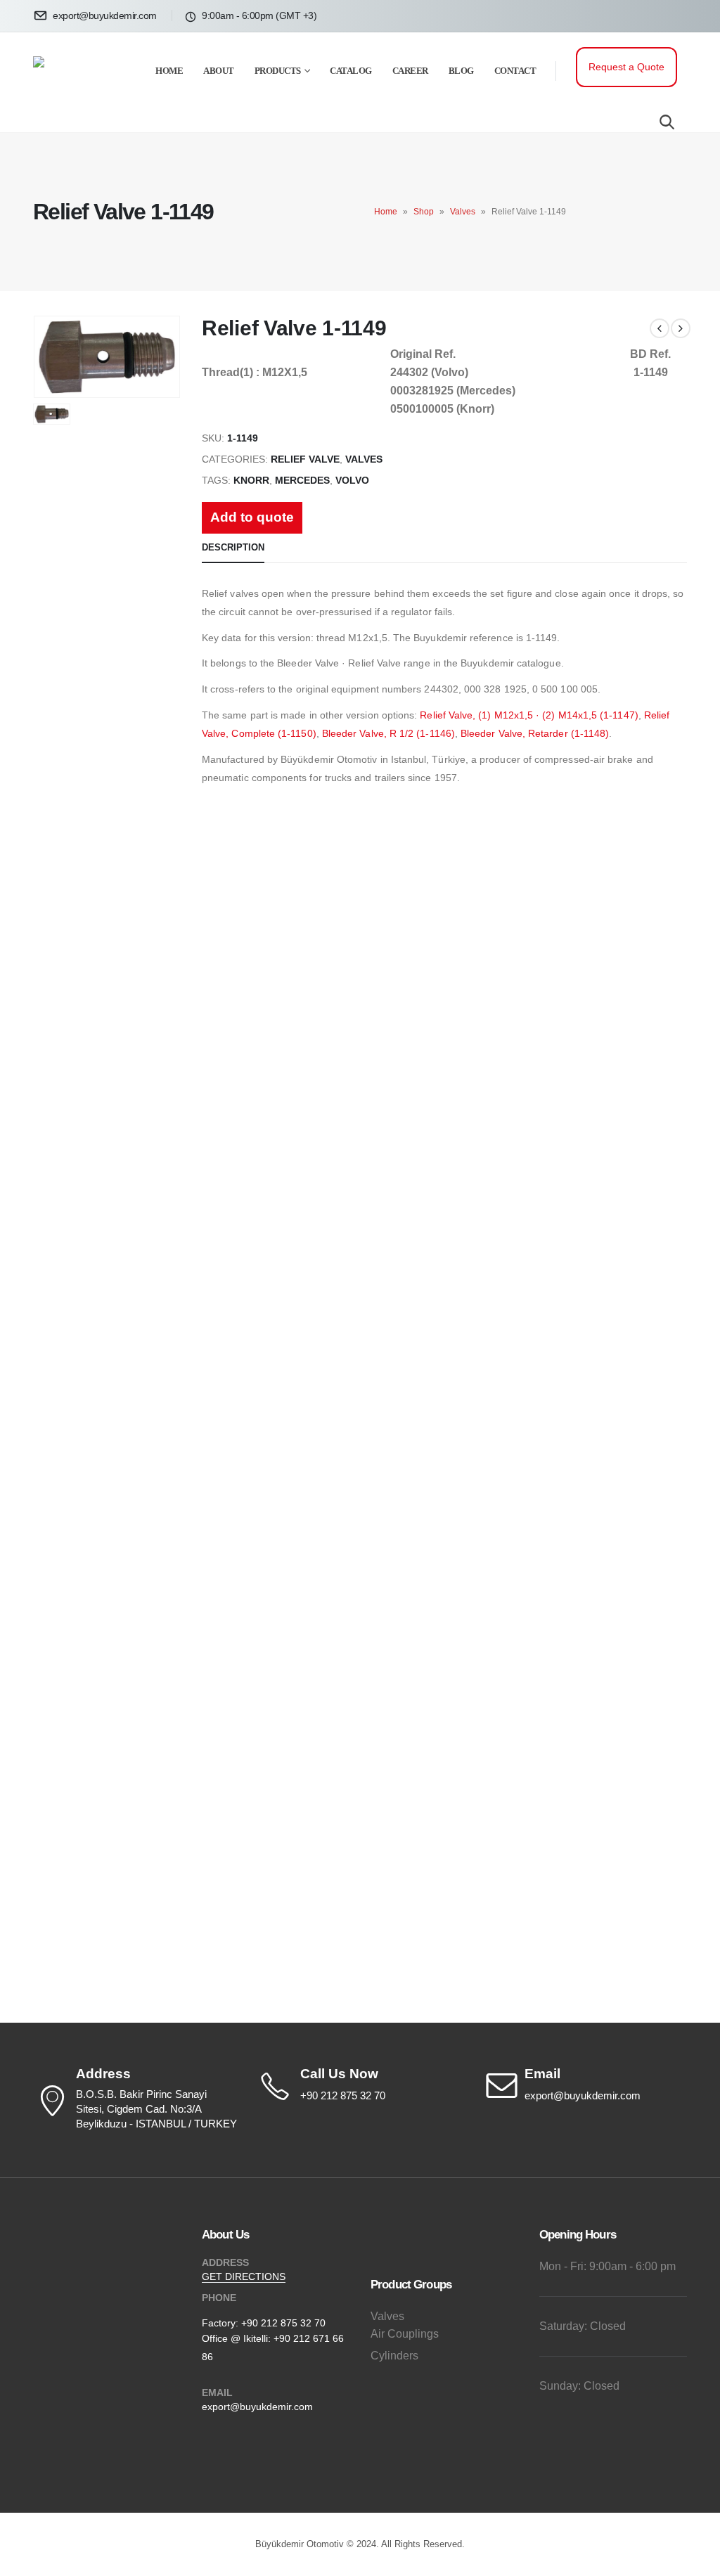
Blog (461, 71)
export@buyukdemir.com (257, 2407)
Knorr (251, 481)
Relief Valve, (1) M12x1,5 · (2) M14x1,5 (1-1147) (529, 715)
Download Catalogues (545, 941)
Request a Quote (626, 67)
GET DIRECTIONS (244, 2276)
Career (410, 71)
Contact (515, 71)
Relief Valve (305, 459)
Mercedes (302, 481)
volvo (352, 481)
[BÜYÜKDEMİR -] (75, 82)
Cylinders (394, 2356)
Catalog (351, 71)
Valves (463, 212)
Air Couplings (405, 2334)
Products (278, 71)
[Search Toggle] (667, 122)
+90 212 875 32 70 (283, 2323)
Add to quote (252, 517)
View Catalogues (175, 941)
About (219, 71)
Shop (424, 212)
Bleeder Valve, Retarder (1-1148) (535, 733)
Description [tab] (233, 547)
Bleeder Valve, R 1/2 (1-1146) (388, 733)
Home (169, 71)
